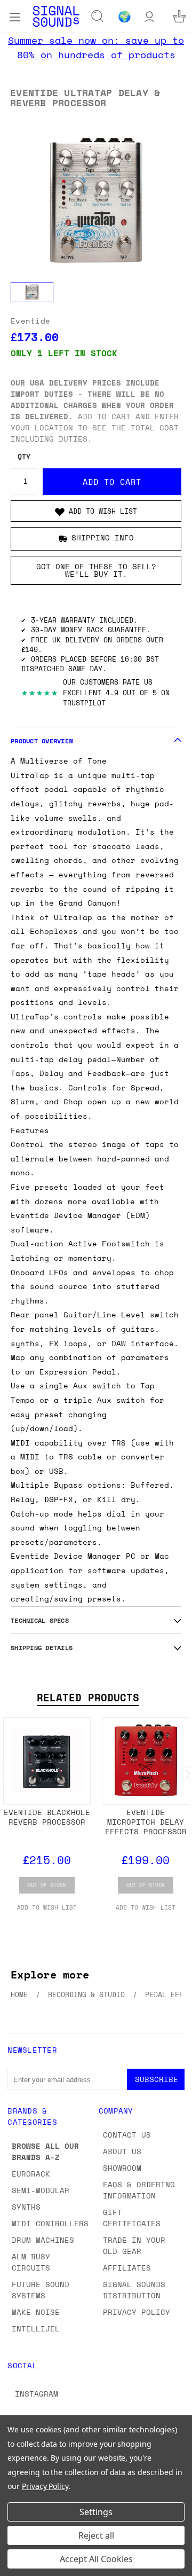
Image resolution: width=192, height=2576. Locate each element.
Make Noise (36, 2312)
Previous (17, 2565)
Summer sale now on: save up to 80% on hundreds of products (96, 47)
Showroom (122, 2168)
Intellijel (36, 2328)
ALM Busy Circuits (31, 2262)
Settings (96, 2512)
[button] (96, 511)
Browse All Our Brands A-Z (45, 2151)
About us (122, 2151)
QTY (24, 457)
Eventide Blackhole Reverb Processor (47, 1817)
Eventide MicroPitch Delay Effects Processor (146, 1822)
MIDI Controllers (50, 2223)
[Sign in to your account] (149, 16)
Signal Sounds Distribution (134, 2290)
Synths (26, 2207)
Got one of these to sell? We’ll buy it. (96, 570)
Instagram (37, 2394)
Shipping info (103, 537)
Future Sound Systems (41, 2290)
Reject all (96, 2535)
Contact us (127, 2135)
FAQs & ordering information (139, 2190)
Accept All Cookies (96, 2559)
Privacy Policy (137, 2312)
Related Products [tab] (88, 1698)
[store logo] (56, 16)
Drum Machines (43, 2240)
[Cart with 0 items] (179, 16)
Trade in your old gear (134, 2245)
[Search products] (98, 17)
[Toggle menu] (15, 16)
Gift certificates (132, 2218)
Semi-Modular (41, 2190)
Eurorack (31, 2174)
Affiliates (127, 2268)
